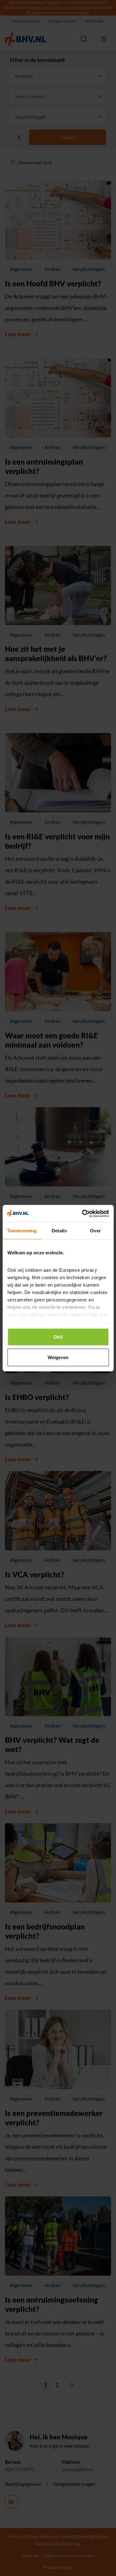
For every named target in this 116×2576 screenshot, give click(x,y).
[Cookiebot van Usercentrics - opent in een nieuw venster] (83, 1213)
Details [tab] (59, 1231)
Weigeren (58, 1357)
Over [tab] (95, 1231)
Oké (58, 1337)
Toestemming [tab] (22, 1231)
